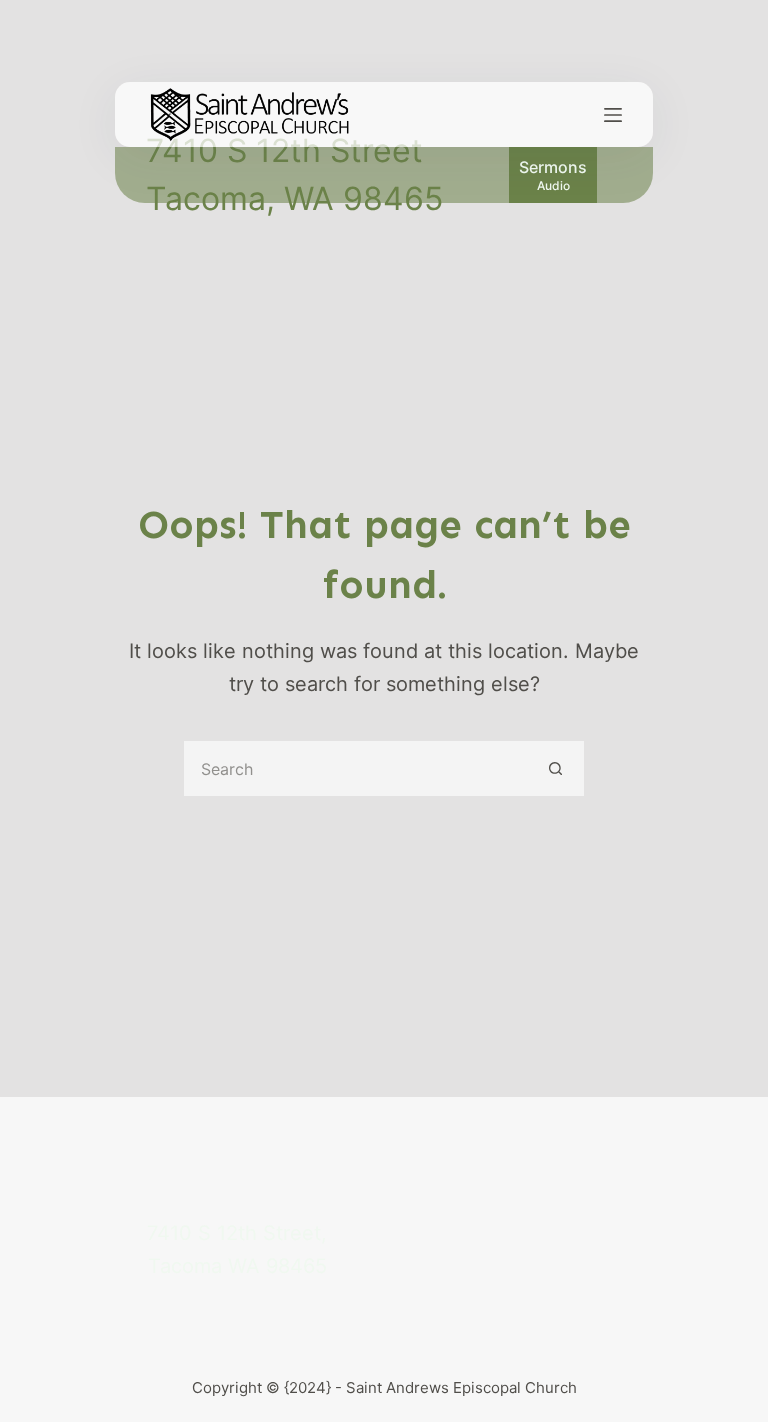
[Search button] (556, 768)
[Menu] (613, 115)
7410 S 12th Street (284, 150)
